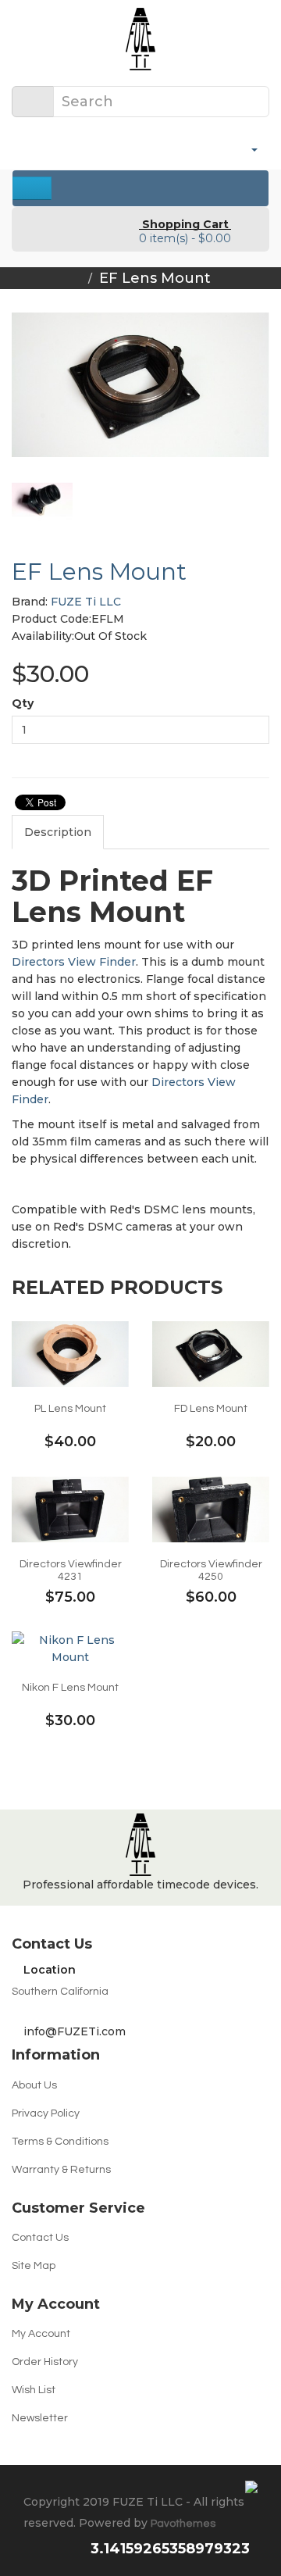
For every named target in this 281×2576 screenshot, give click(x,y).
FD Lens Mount (211, 1409)
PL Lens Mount (70, 1409)
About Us (34, 2085)
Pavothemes (183, 2524)
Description (58, 832)
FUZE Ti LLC (86, 602)
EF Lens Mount (155, 278)
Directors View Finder (74, 962)
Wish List (34, 2390)
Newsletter (40, 2418)
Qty (23, 703)
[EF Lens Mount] (140, 385)
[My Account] (248, 148)
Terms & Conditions (60, 2142)
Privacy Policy (46, 2113)
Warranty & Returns (61, 2170)
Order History (45, 2362)
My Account (41, 2334)
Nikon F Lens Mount (70, 1688)
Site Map (34, 2266)
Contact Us (40, 2238)
